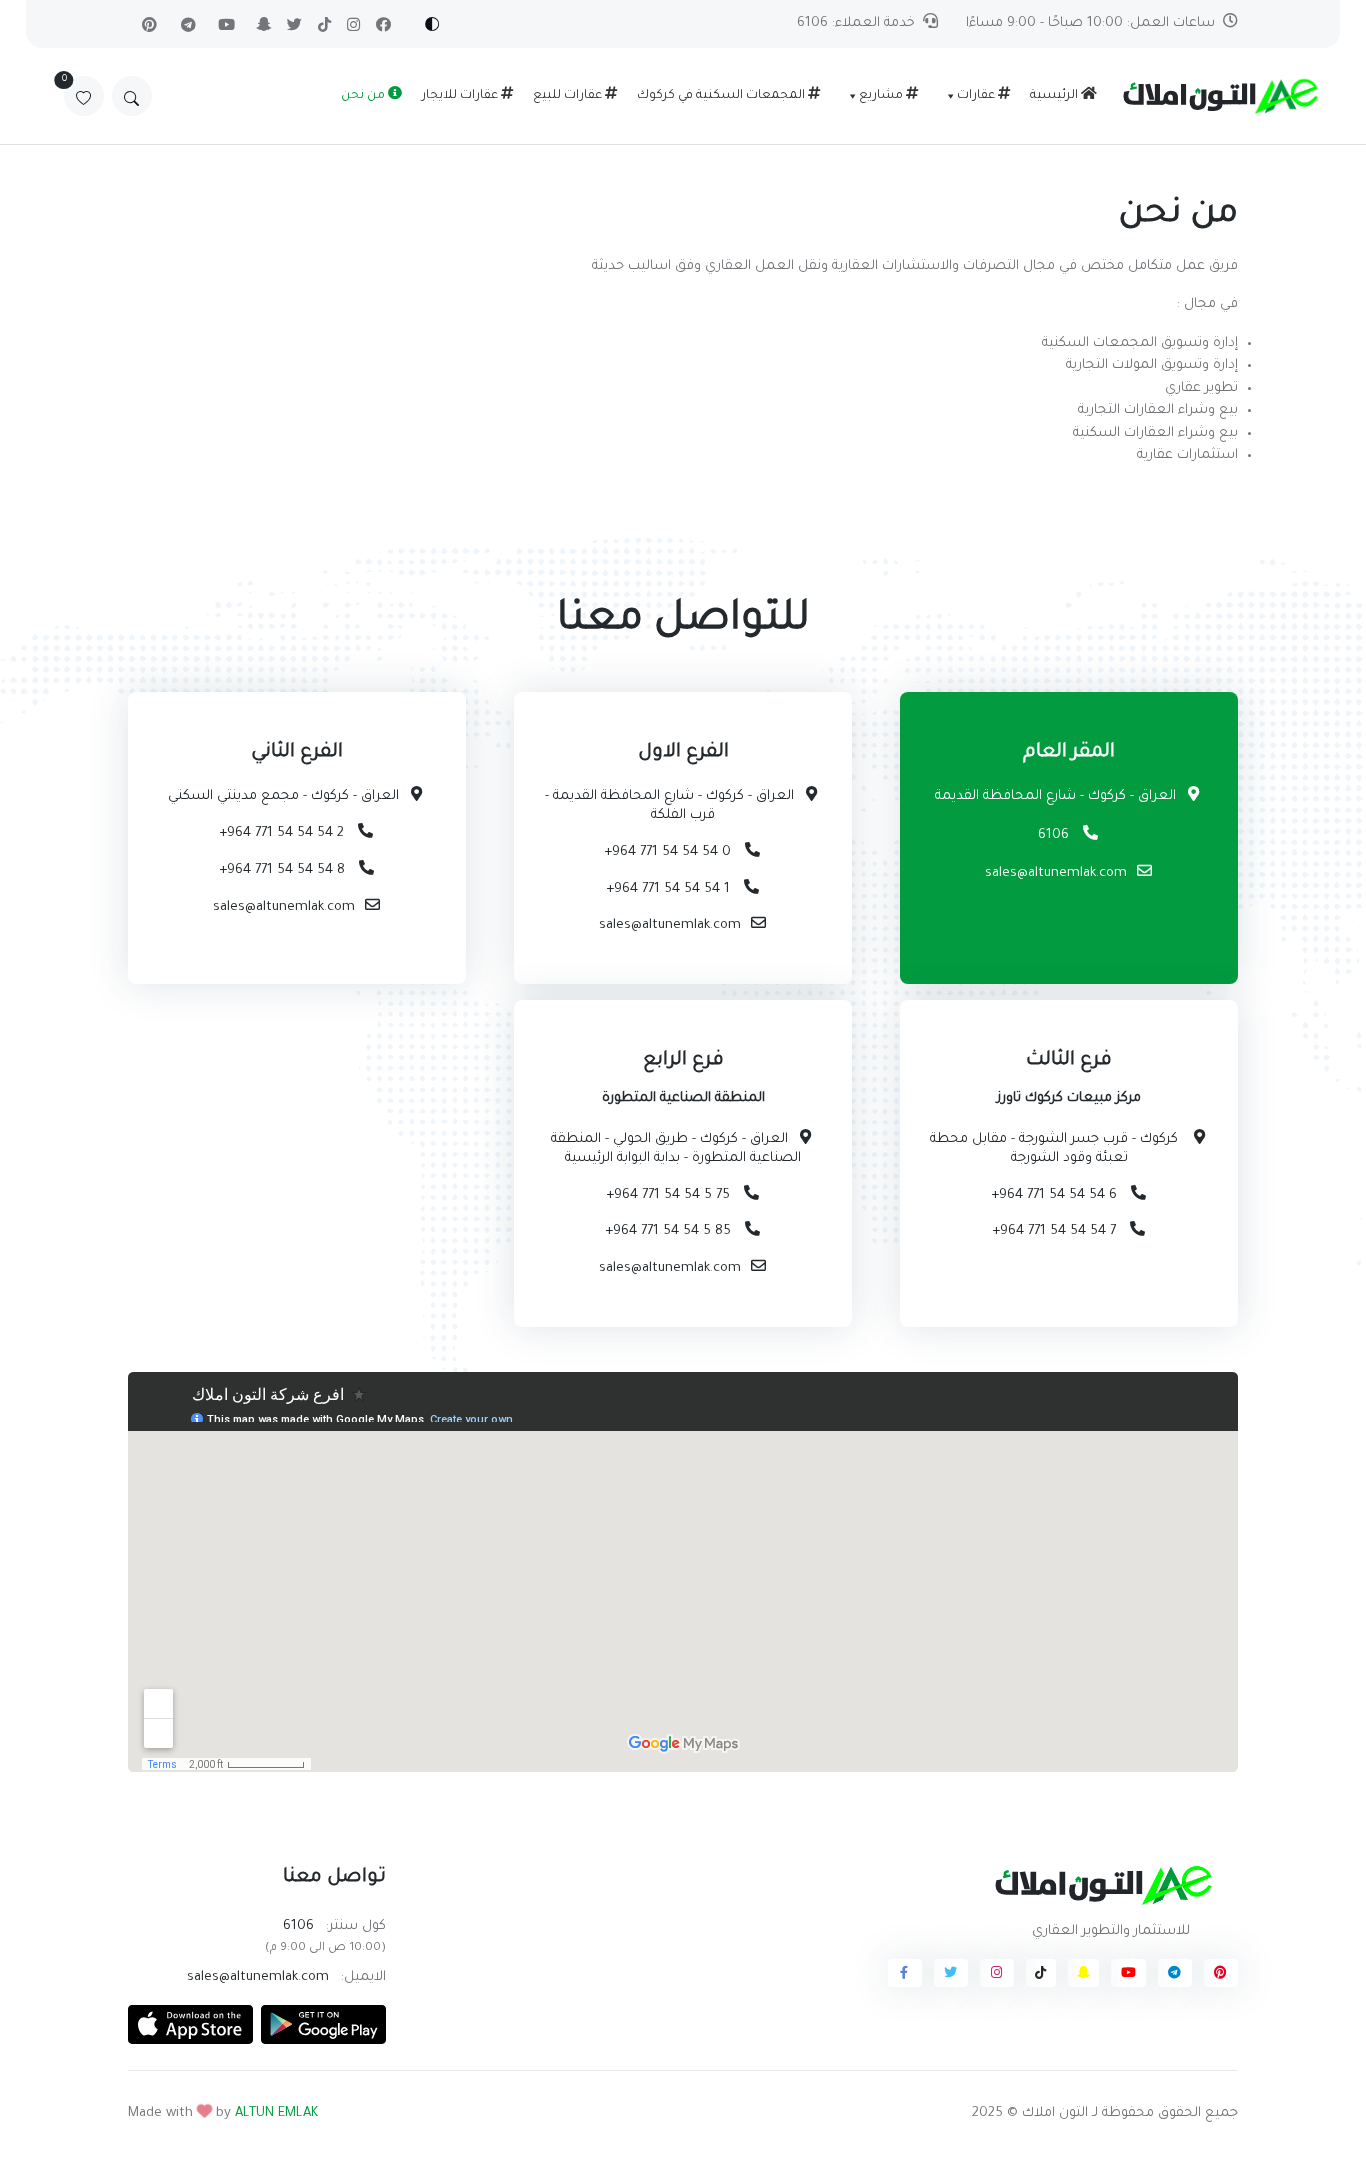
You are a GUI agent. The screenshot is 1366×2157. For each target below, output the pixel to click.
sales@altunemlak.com (1056, 873)
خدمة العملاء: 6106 (856, 23)
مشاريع (882, 96)
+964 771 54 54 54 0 (669, 852)
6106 (1055, 835)
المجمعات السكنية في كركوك (722, 96)
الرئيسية (1055, 96)
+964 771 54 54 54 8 (284, 870)
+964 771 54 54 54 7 (1056, 1231)
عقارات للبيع (569, 96)
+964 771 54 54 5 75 (670, 1195)
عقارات (977, 96)
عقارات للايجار (461, 96)
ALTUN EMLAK (276, 2113)
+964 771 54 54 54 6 (1056, 1195)
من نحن (364, 96)
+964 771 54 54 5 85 (670, 1231)
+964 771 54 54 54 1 (670, 889)
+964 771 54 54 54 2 (283, 833)
